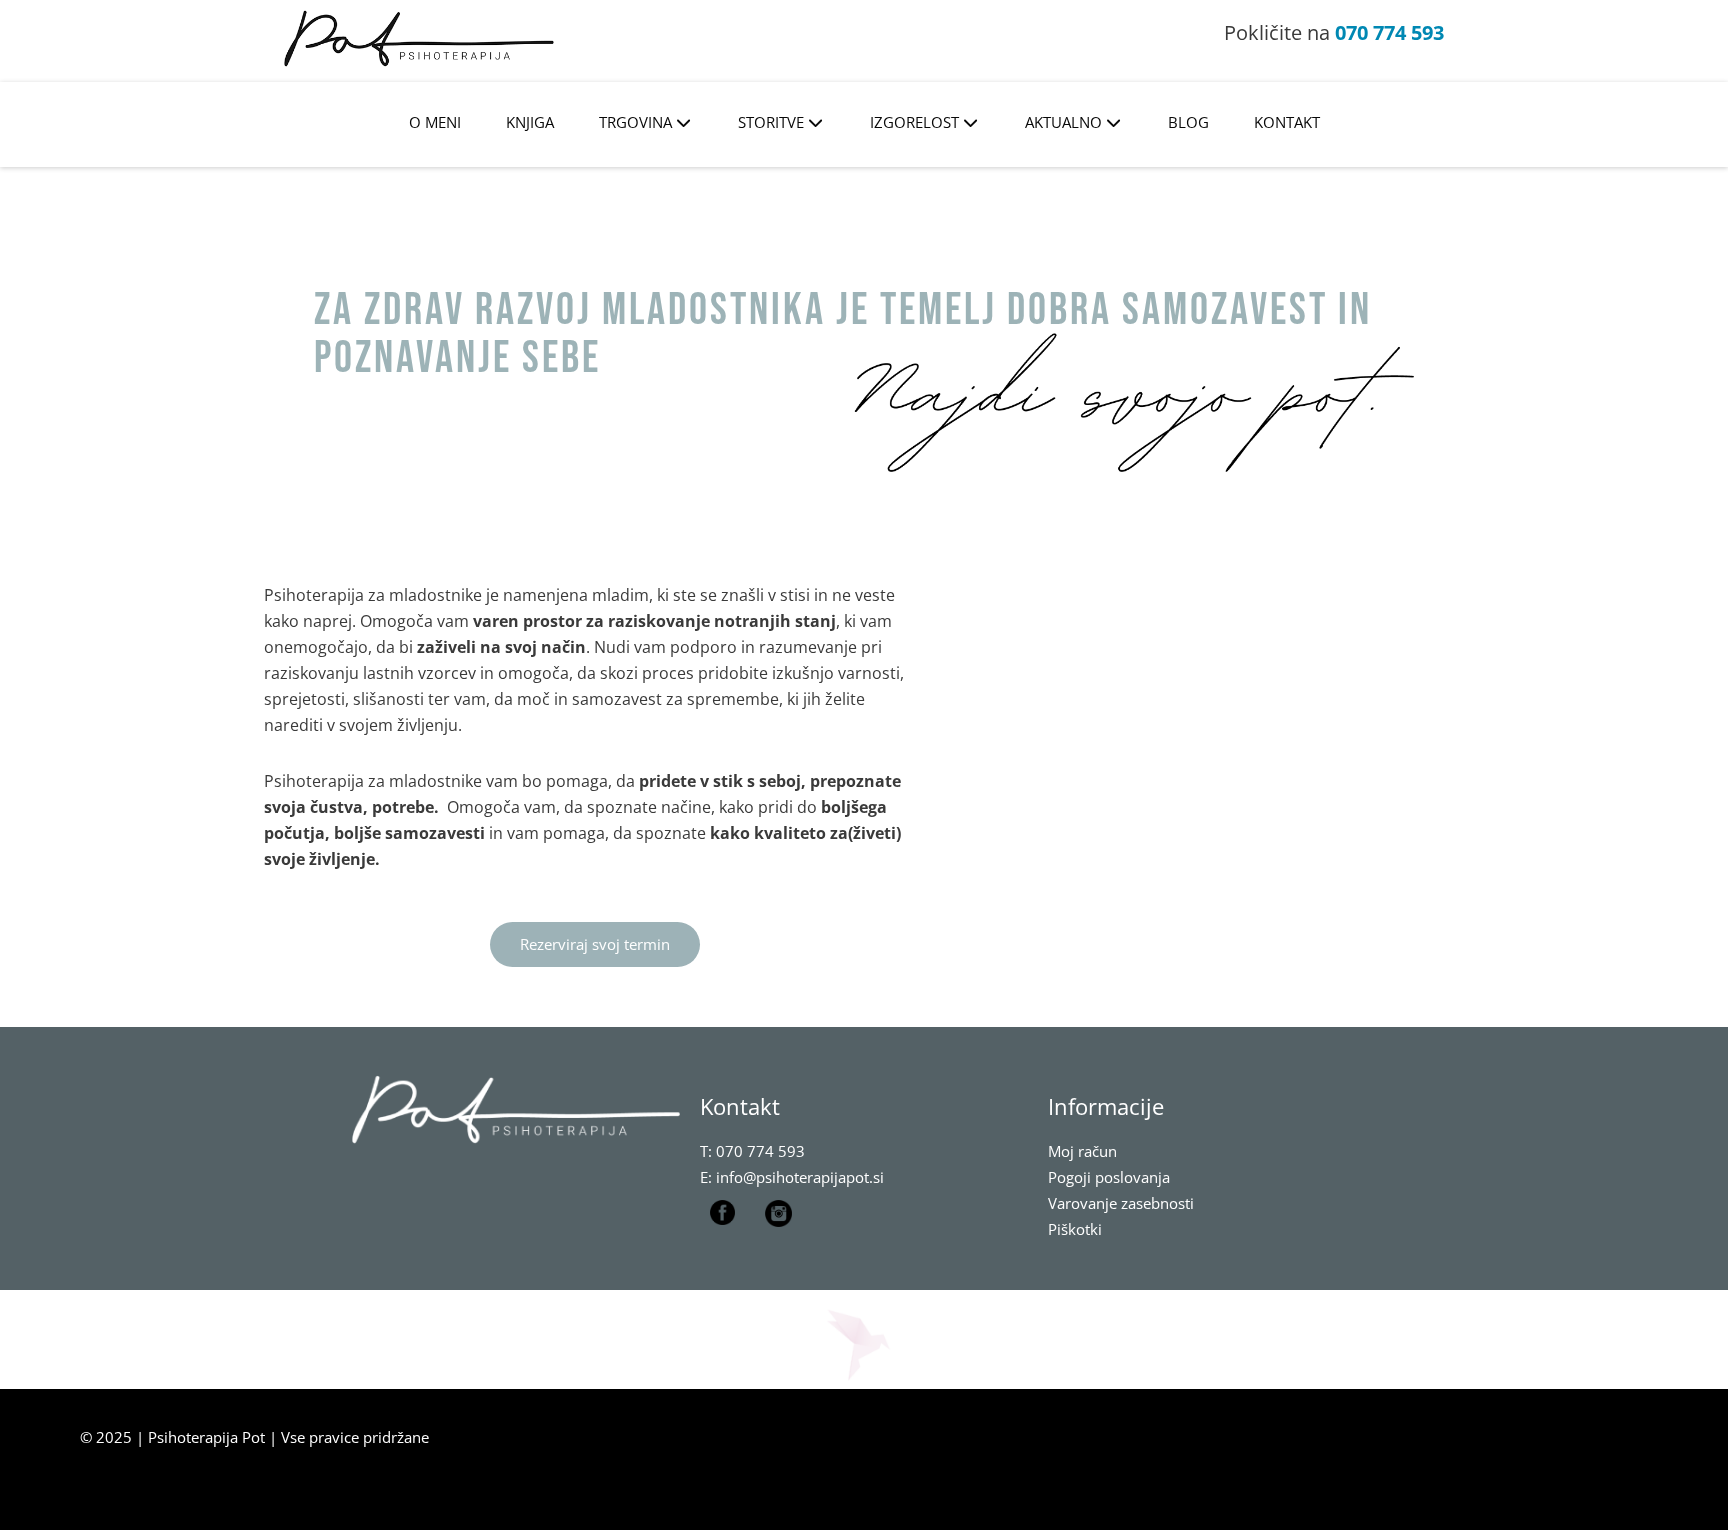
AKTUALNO (1063, 122)
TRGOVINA (635, 122)
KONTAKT (1287, 122)
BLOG (1188, 122)
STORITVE (771, 122)
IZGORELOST (914, 122)
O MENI (435, 122)
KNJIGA (530, 122)
